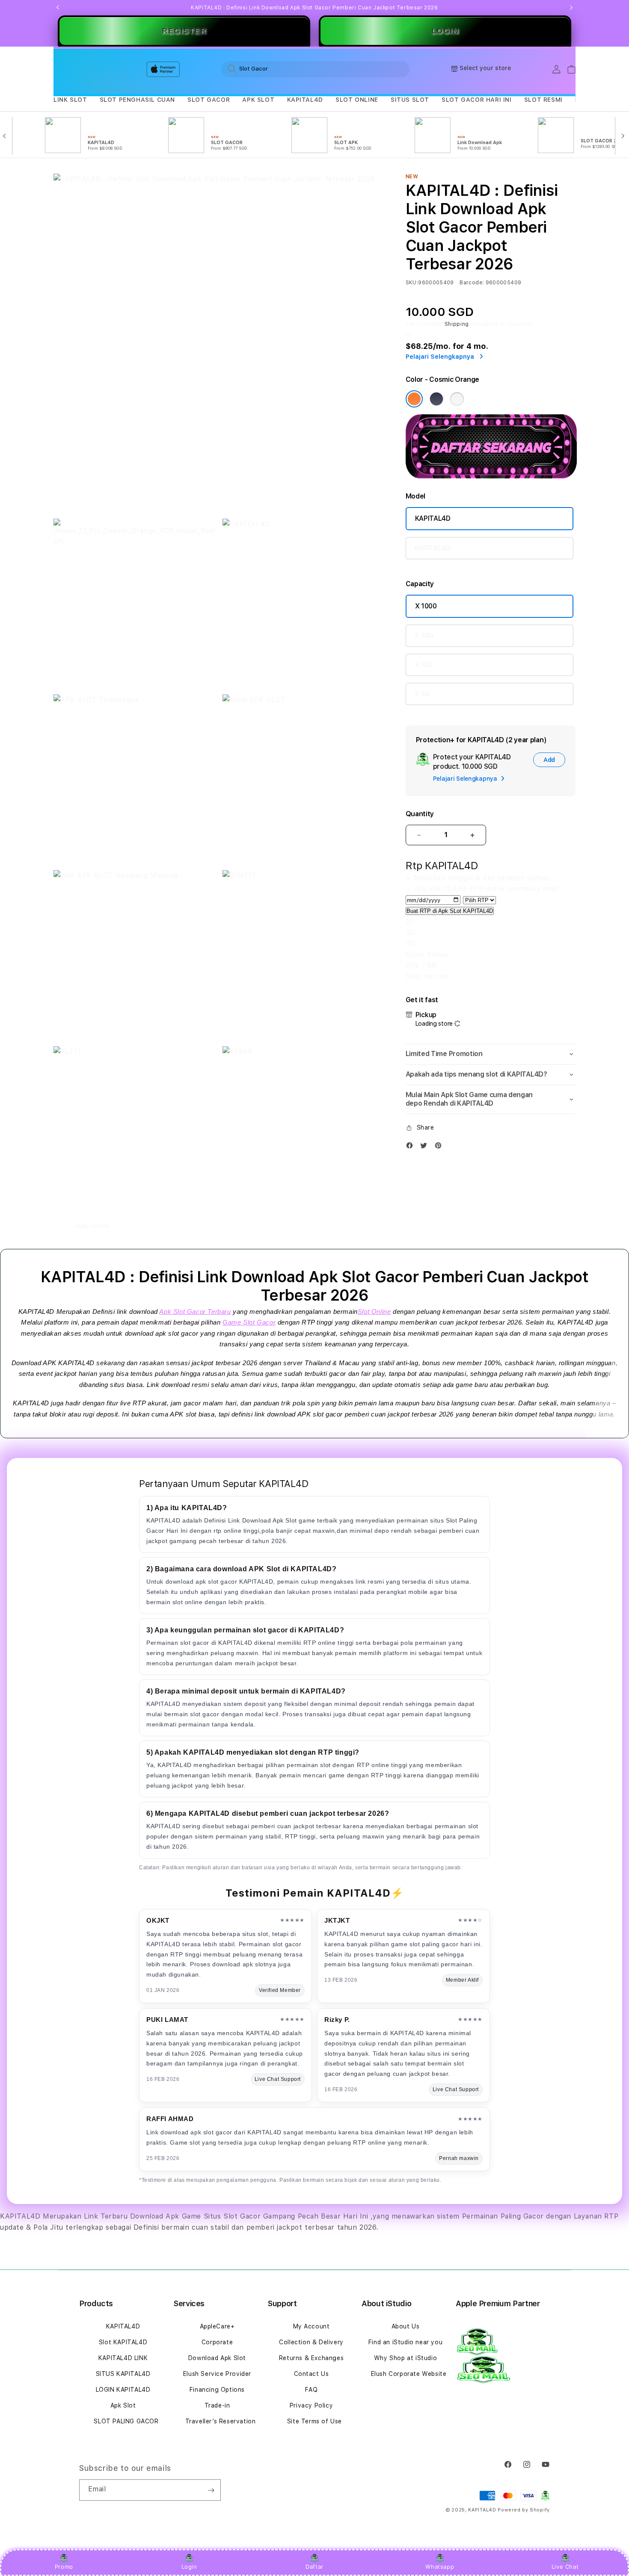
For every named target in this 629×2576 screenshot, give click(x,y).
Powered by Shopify (524, 2510)
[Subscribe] (211, 2490)
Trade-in (217, 2405)
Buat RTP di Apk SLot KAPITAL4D (450, 911)
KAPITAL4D (305, 100)
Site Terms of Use (314, 2421)
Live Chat (565, 2567)
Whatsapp (440, 2567)
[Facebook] (412, 1147)
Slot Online (374, 1312)
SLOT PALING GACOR (126, 2421)
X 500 (424, 636)
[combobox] (315, 69)
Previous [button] (58, 8)
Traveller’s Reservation (221, 2421)
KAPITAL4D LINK (123, 2358)
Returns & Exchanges (311, 2358)
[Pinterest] (440, 1147)
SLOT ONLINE (357, 100)
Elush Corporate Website (409, 2374)
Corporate (217, 2342)
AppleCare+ (217, 2326)
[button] (70, 100)
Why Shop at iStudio (405, 2358)
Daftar (314, 2567)
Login (189, 2567)
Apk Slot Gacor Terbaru (195, 1312)
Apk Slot (123, 2405)
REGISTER (184, 31)
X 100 (423, 665)
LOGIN (445, 31)
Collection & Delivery (311, 2342)
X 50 (422, 694)
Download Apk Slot (217, 2358)
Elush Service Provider (217, 2374)
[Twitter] (426, 1147)
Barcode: (472, 283)
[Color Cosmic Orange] (414, 399)
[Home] (203, 69)
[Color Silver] (457, 399)
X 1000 (426, 606)
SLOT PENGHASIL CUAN (137, 100)
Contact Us (312, 2374)
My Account (312, 2326)
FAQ (312, 2390)
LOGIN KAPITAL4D (123, 2390)
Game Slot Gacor (249, 1322)
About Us (406, 2326)
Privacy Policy (311, 2405)
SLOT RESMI (543, 100)
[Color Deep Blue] (436, 399)
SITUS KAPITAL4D (123, 2374)
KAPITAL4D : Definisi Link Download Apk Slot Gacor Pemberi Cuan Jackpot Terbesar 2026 (314, 8)
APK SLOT (258, 100)
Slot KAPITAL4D (123, 2342)
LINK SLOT (70, 100)
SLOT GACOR (209, 100)
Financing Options (217, 2390)
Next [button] (571, 8)
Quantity (420, 814)
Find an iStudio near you (405, 2342)
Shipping (457, 324)
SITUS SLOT (410, 100)
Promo (64, 2567)
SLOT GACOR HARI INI (476, 100)
